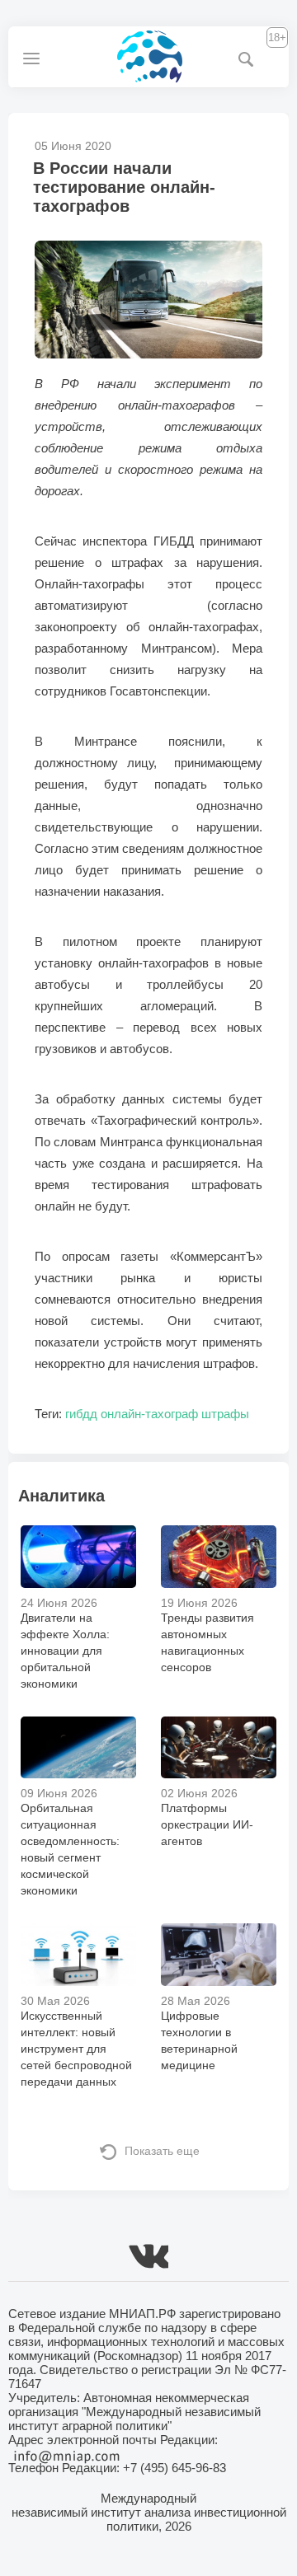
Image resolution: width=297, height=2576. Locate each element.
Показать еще (162, 2151)
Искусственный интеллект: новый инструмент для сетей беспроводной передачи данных (76, 2049)
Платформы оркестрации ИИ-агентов (207, 1824)
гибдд (81, 1414)
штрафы (225, 1414)
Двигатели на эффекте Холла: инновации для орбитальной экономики (65, 1651)
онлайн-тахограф (149, 1414)
